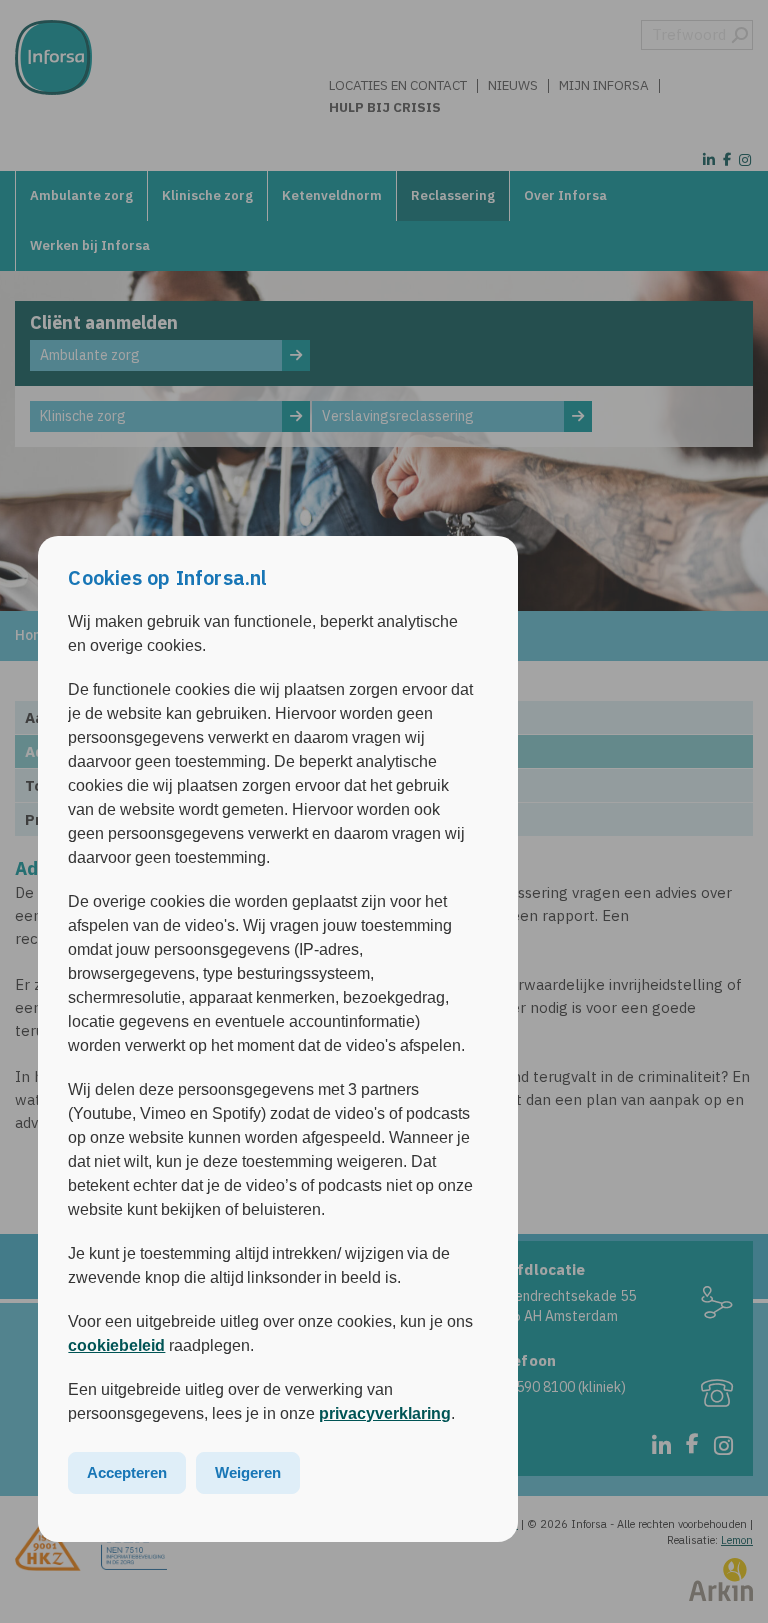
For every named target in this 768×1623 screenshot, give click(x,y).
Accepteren (127, 1472)
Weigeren (248, 1472)
